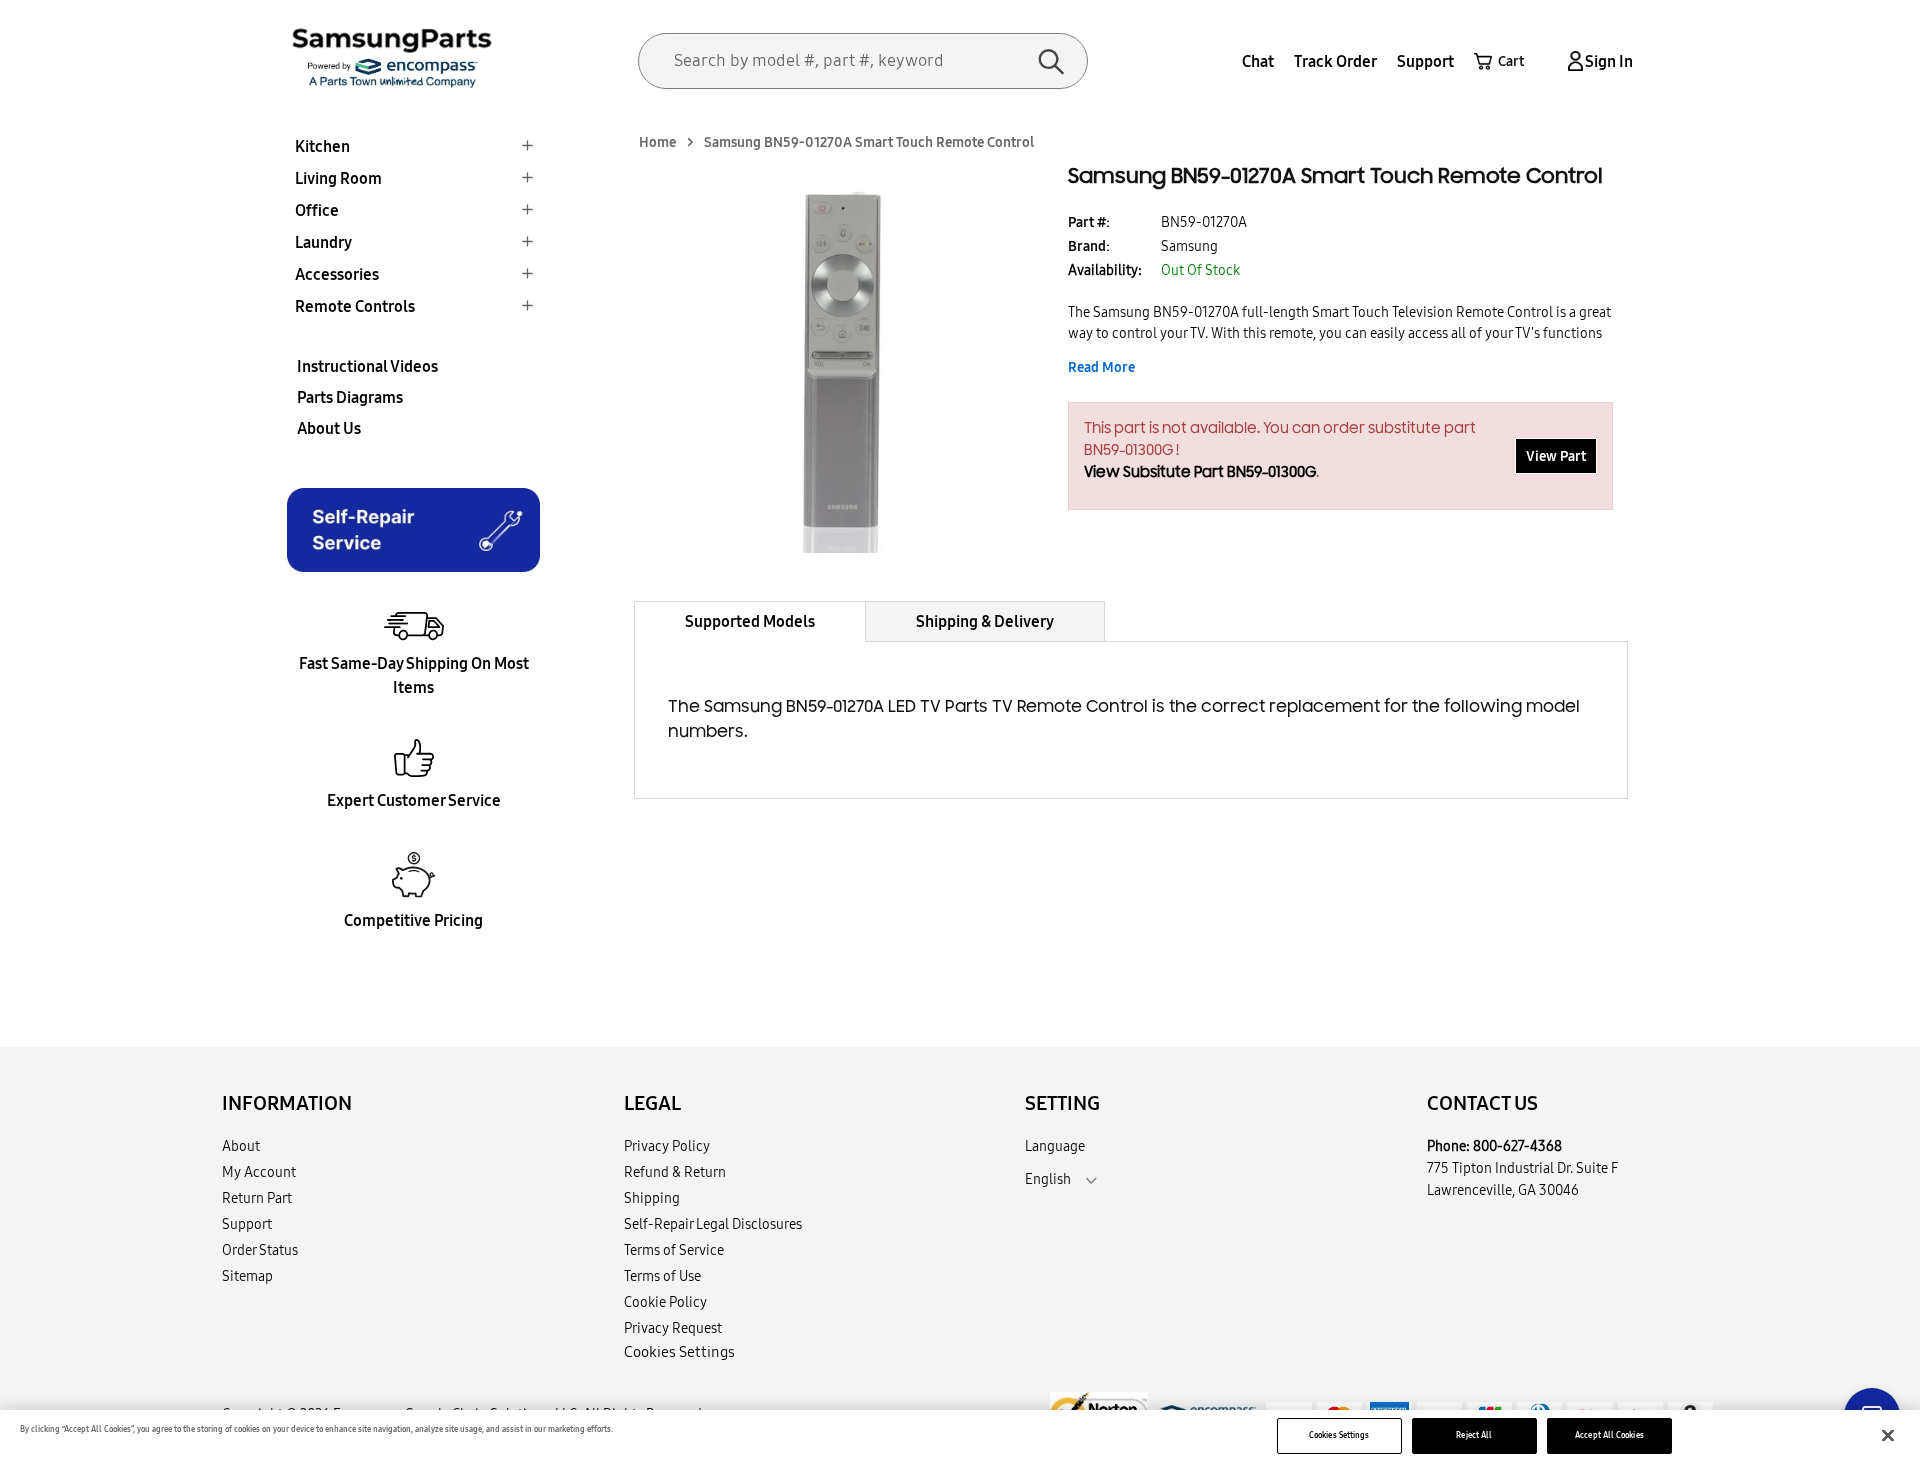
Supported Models (750, 621)
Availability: (1105, 270)
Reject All (1474, 1435)
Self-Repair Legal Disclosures (713, 1224)
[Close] (1888, 1436)
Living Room (338, 178)
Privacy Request (673, 1328)
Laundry (323, 242)
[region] (960, 1437)
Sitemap (247, 1276)
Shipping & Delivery (985, 621)
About (241, 1146)
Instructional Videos (367, 366)
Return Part (257, 1198)
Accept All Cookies (1609, 1435)
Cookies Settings (1339, 1435)
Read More (1101, 367)
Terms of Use (662, 1276)
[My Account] (1572, 61)
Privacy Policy (667, 1146)
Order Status (260, 1250)
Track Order (1335, 61)
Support (1425, 61)
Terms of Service (674, 1250)
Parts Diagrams (350, 397)
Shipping (652, 1198)
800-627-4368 (1517, 1146)
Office (317, 210)
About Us (329, 428)
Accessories (337, 274)
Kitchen (322, 146)
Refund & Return (675, 1172)
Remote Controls (355, 306)
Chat (1258, 61)
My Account (259, 1172)
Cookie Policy (665, 1302)
